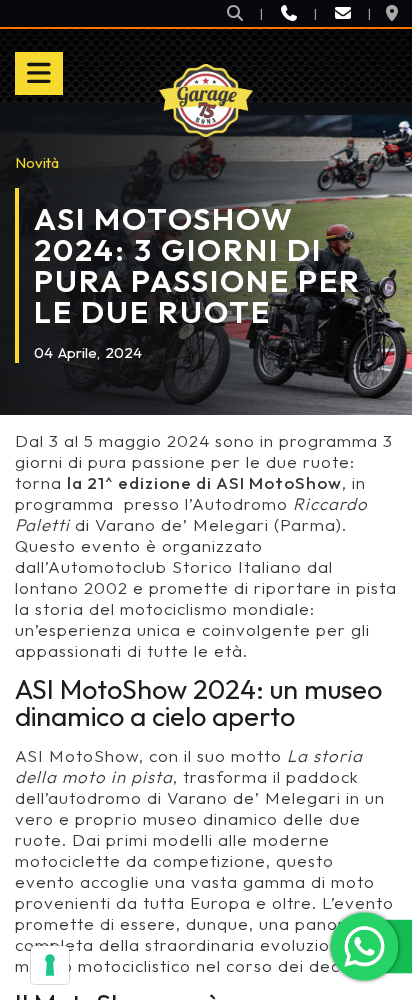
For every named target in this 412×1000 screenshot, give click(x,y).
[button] (235, 13)
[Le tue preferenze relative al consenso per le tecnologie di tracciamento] (50, 965)
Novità (37, 162)
